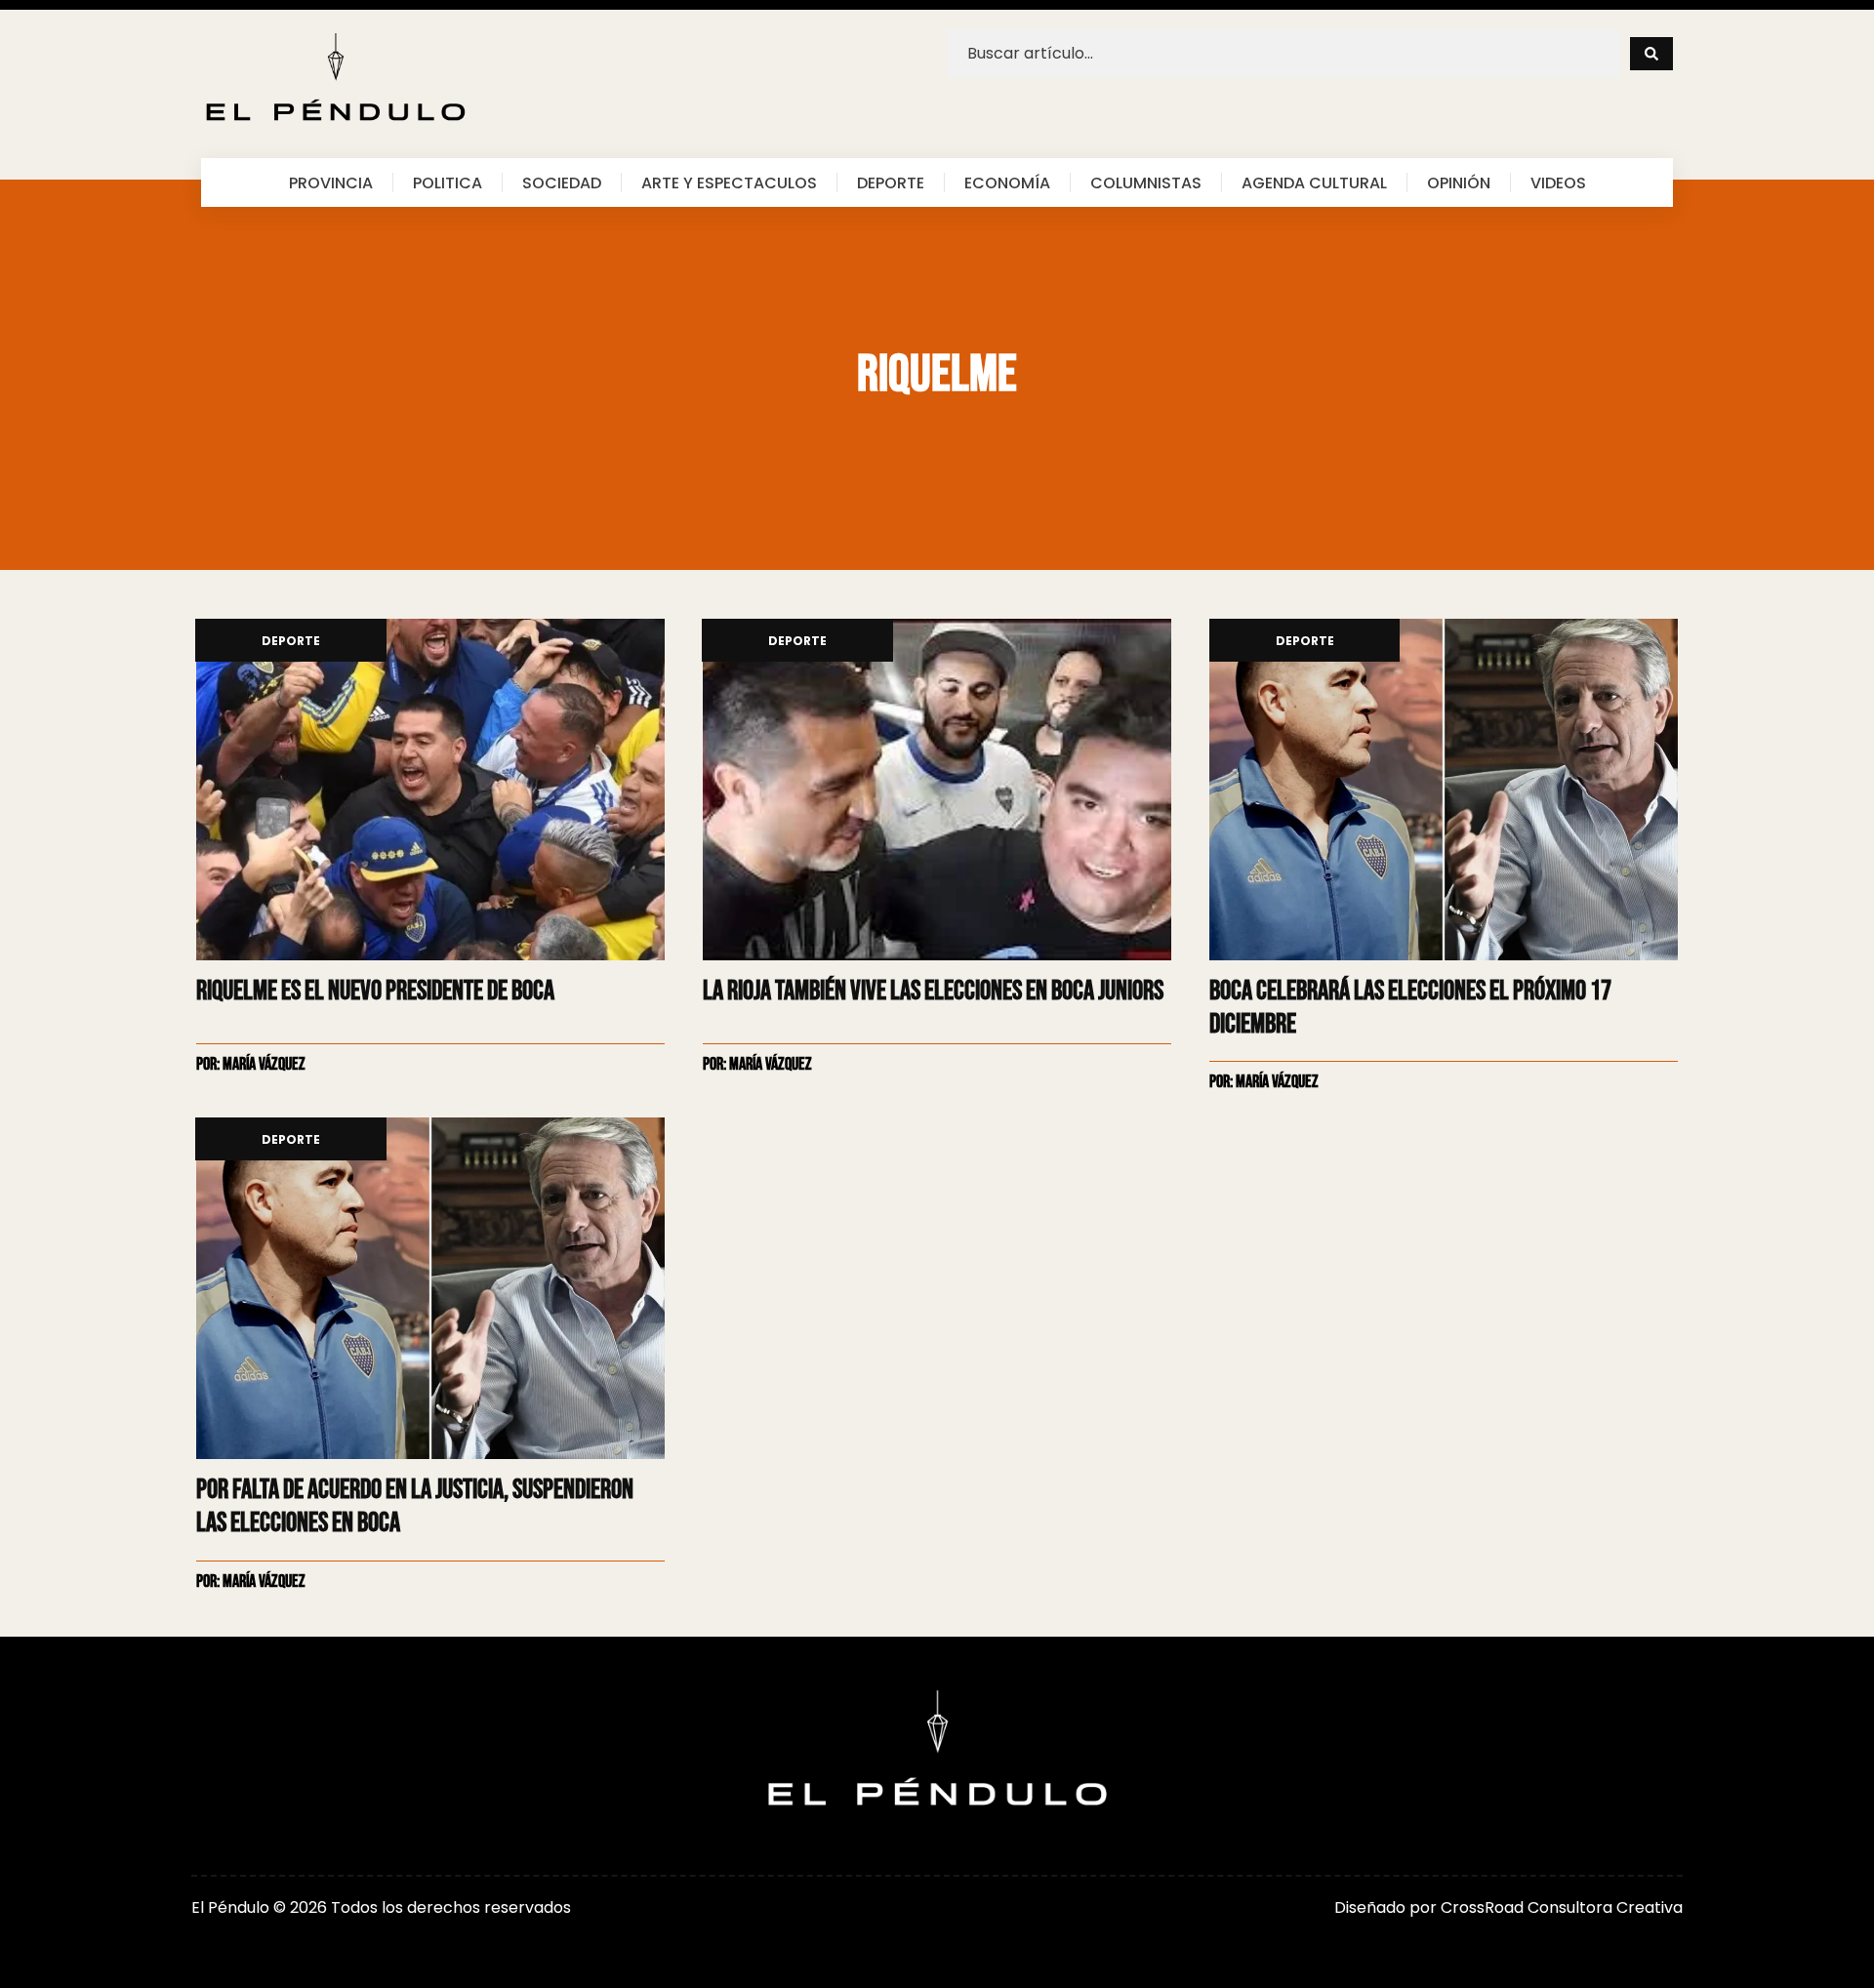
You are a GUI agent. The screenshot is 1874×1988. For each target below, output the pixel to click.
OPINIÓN (1459, 183)
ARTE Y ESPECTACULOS (729, 183)
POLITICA (448, 183)
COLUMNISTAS (1146, 183)
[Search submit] (1651, 54)
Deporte (291, 642)
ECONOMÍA (1007, 183)
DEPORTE (891, 183)
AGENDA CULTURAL (1314, 183)
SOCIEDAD (562, 183)
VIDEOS (1558, 183)
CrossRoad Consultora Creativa (1562, 1907)
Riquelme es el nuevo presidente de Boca (375, 991)
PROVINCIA (331, 183)
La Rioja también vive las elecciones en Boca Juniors (933, 991)
